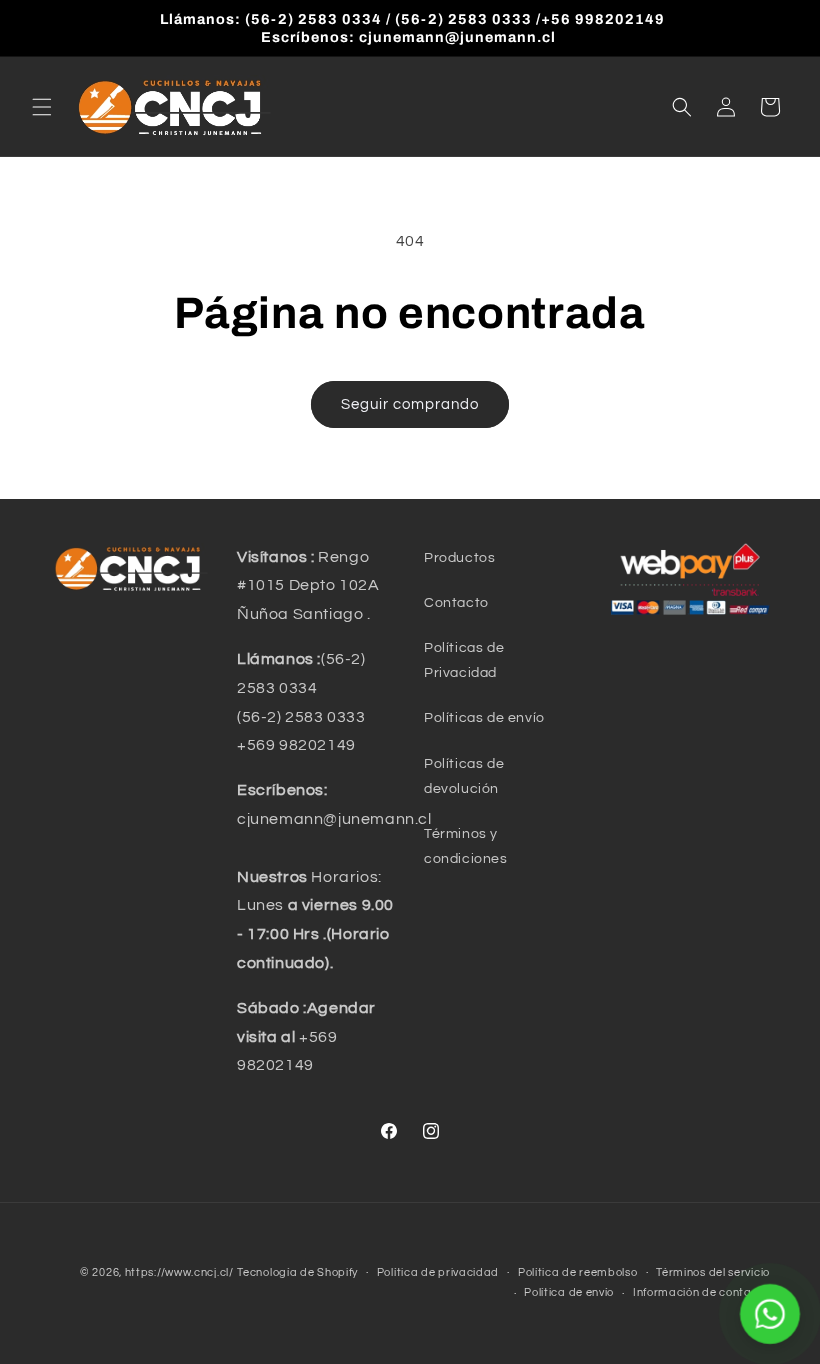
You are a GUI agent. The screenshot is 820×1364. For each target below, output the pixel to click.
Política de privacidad (438, 1272)
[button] (42, 107)
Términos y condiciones (466, 846)
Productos (459, 558)
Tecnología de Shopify (297, 1272)
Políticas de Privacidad (464, 660)
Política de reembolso (578, 1272)
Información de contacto (701, 1292)
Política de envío (569, 1292)
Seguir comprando (410, 404)
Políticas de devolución (464, 776)
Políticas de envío (484, 718)
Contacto (456, 603)
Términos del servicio (713, 1272)
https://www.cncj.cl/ (179, 1272)
